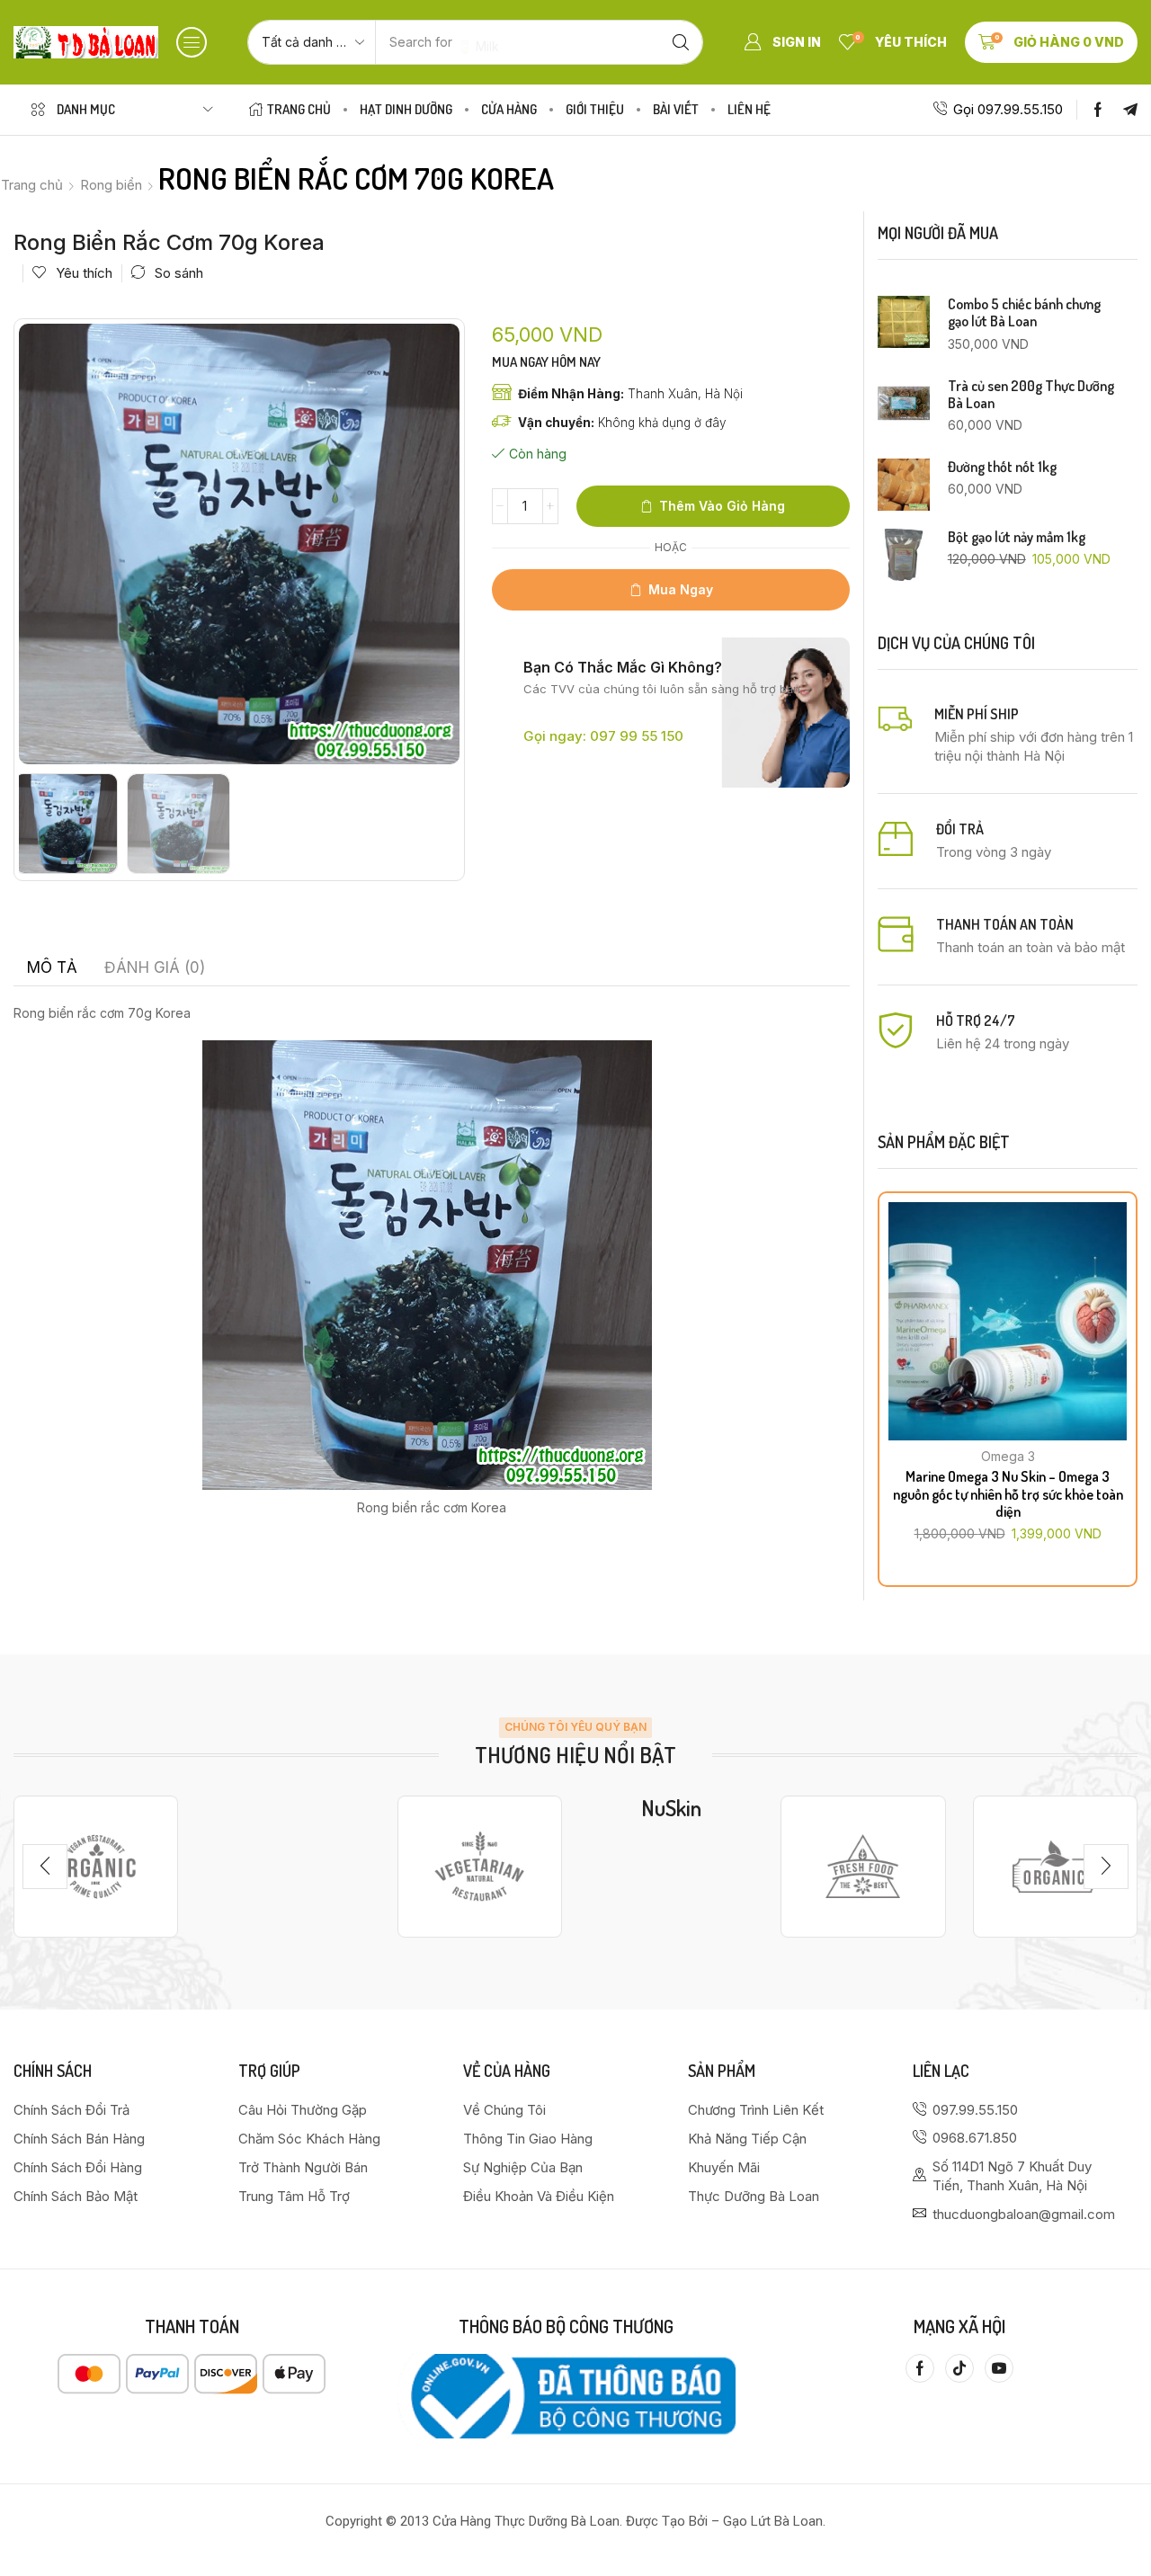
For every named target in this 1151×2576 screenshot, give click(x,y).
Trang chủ (32, 185)
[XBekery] (1055, 1867)
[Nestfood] (480, 1867)
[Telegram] (1130, 110)
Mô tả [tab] (52, 967)
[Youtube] (999, 2368)
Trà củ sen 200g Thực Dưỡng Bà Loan (1031, 395)
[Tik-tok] (959, 2368)
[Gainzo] (96, 1867)
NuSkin (671, 1808)
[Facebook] (1098, 110)
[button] (192, 42)
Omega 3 (1008, 1456)
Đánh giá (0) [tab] (155, 967)
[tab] (52, 967)
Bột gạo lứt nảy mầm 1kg (1017, 537)
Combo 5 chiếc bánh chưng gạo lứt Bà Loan (1024, 313)
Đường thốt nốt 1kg (1002, 467)
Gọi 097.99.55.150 (1008, 109)
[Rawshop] (863, 1867)
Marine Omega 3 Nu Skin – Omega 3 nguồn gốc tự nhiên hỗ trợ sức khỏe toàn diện (1008, 1493)
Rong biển (111, 185)
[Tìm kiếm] (681, 42)
